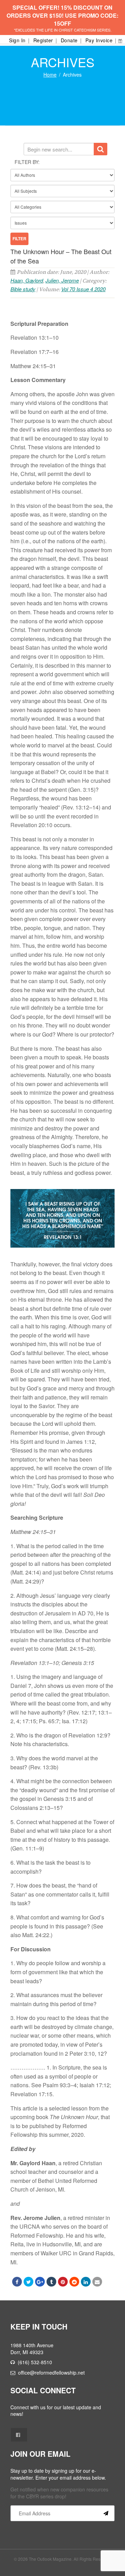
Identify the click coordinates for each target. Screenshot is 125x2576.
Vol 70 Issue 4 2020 (83, 289)
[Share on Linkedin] (86, 2282)
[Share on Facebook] (17, 2282)
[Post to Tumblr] (51, 2282)
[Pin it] (63, 2282)
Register (43, 40)
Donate (69, 40)
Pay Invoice (99, 40)
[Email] (97, 2282)
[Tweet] (28, 2282)
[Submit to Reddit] (74, 2282)
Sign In (17, 40)
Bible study (23, 289)
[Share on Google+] (40, 2282)
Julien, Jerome (62, 280)
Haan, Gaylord (27, 280)
